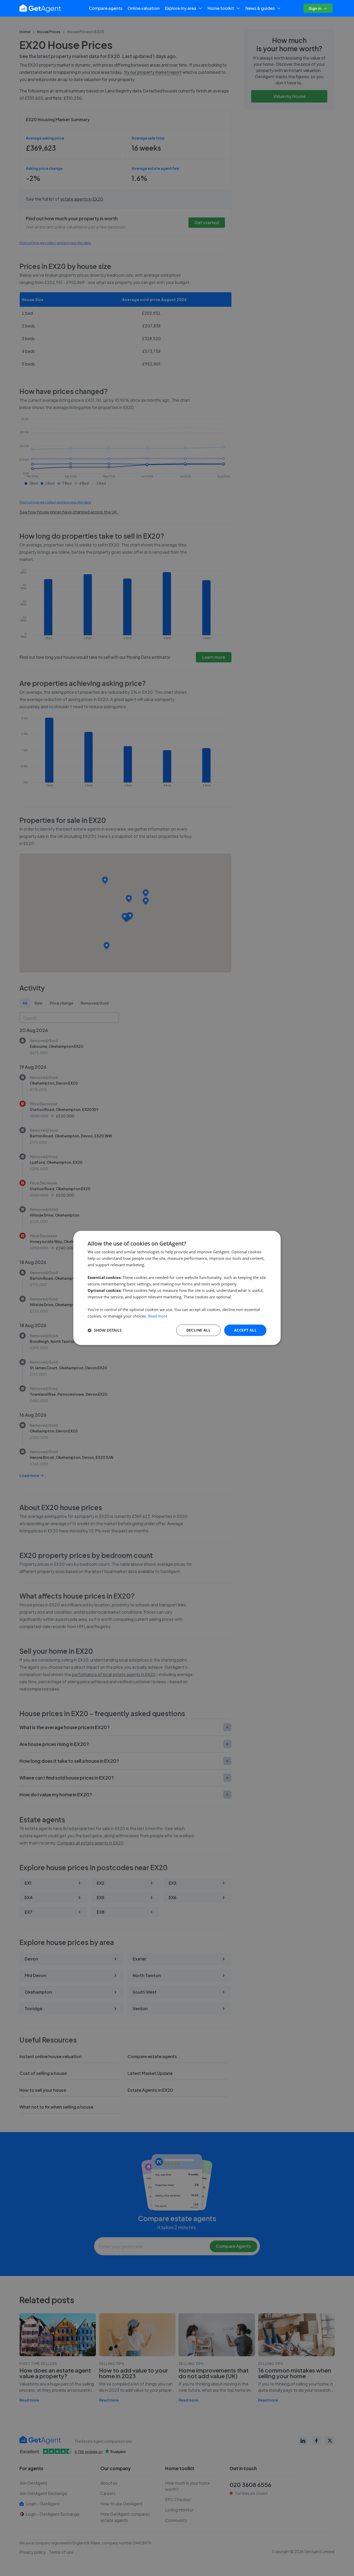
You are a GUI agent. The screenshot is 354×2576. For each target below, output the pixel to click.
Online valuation (144, 8)
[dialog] (177, 1288)
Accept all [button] (245, 1330)
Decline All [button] (198, 1330)
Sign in (315, 8)
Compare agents (106, 8)
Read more (158, 1316)
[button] (105, 1330)
